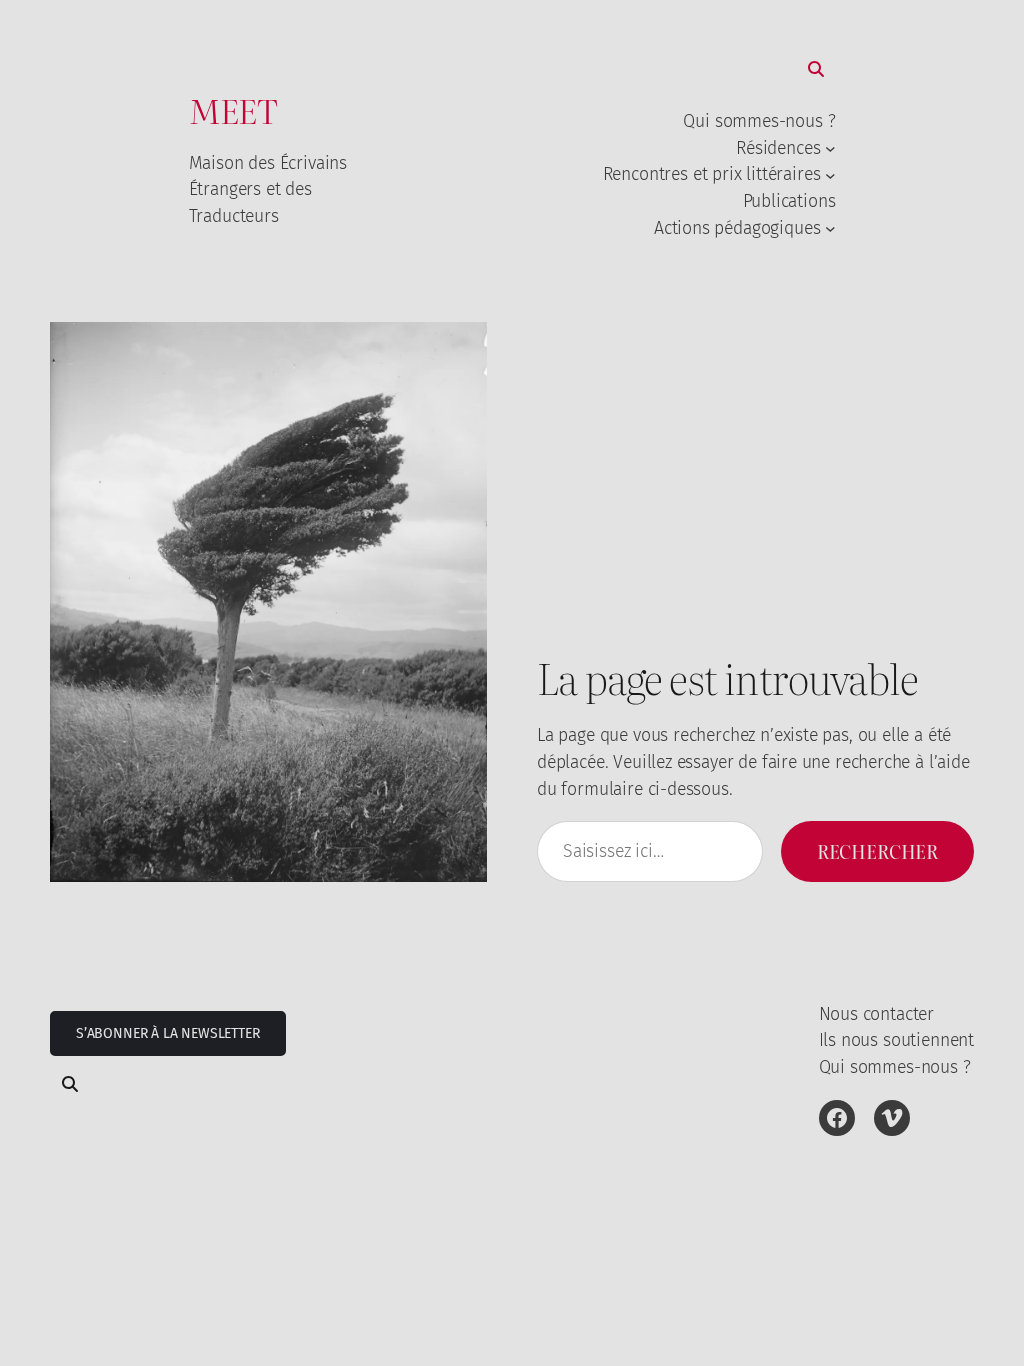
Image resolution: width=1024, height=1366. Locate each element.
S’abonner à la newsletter (168, 1033)
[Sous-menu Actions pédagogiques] (830, 227)
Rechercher (877, 851)
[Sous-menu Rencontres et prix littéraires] (830, 174)
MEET (233, 109)
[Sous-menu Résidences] (830, 148)
